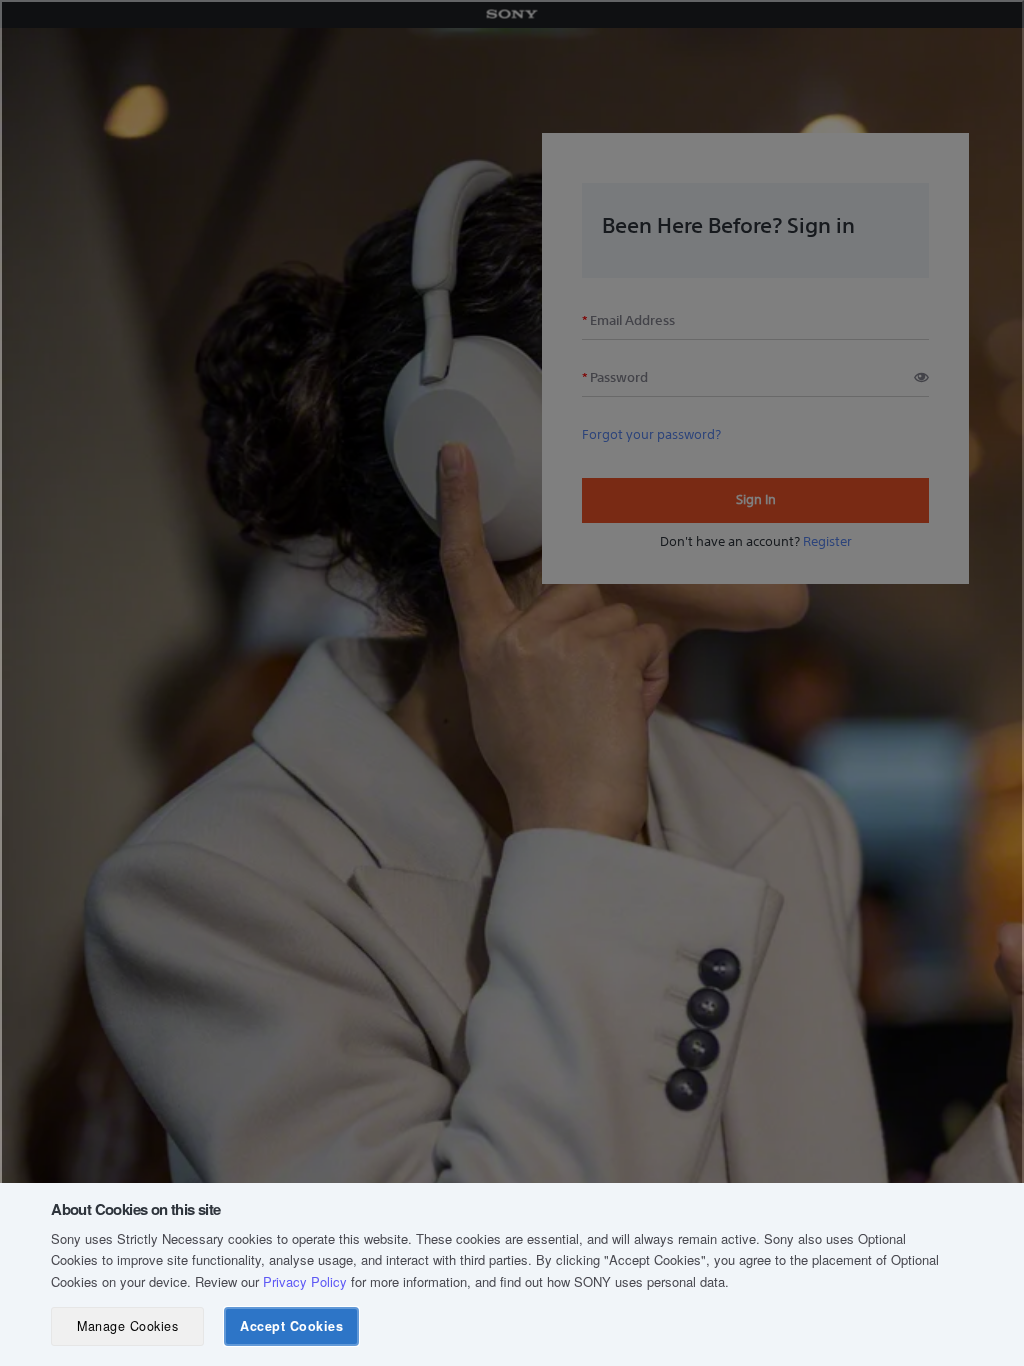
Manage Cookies (127, 1326)
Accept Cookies (291, 1326)
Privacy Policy (305, 1281)
